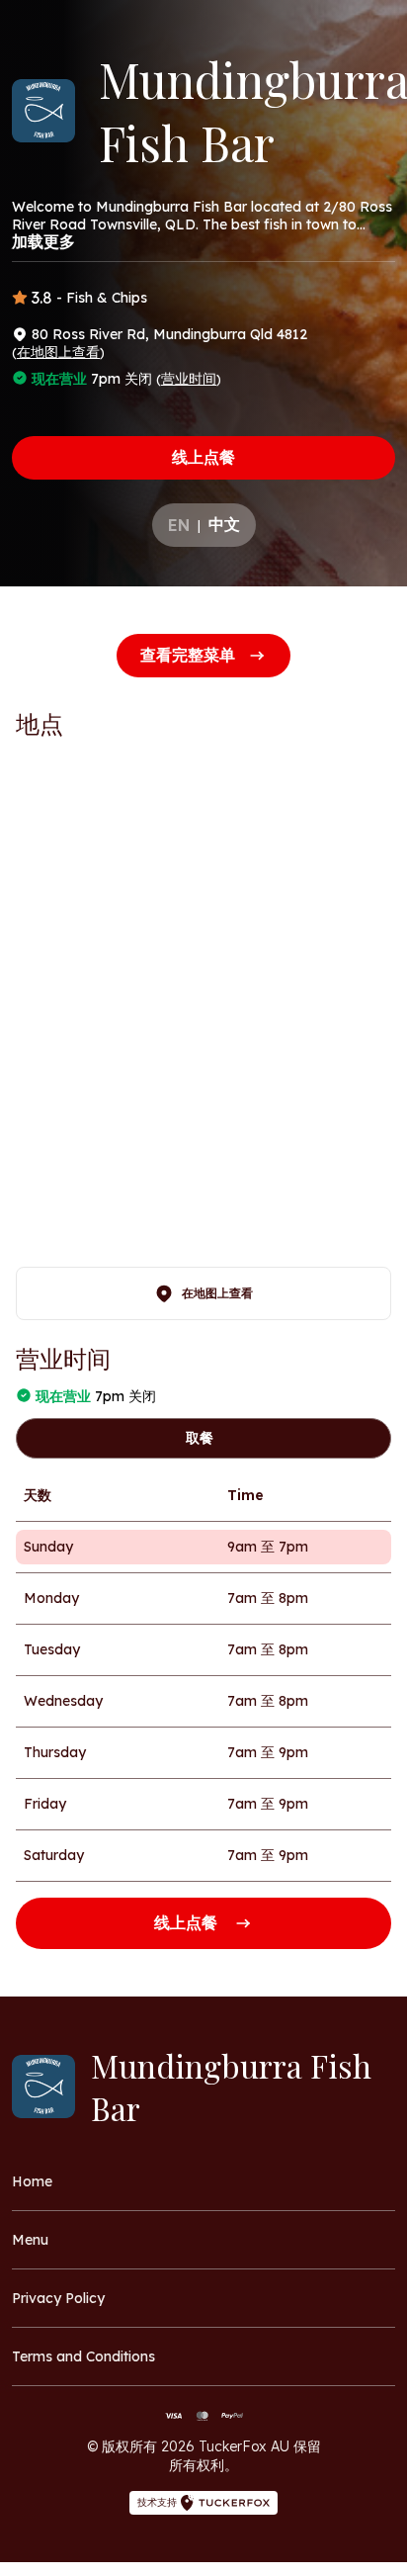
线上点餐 (204, 457)
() (58, 352)
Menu (30, 2240)
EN (179, 525)
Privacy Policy (58, 2298)
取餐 (200, 1438)
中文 (224, 524)
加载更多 (43, 241)
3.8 (42, 298)
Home (32, 2181)
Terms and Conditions (83, 2356)
